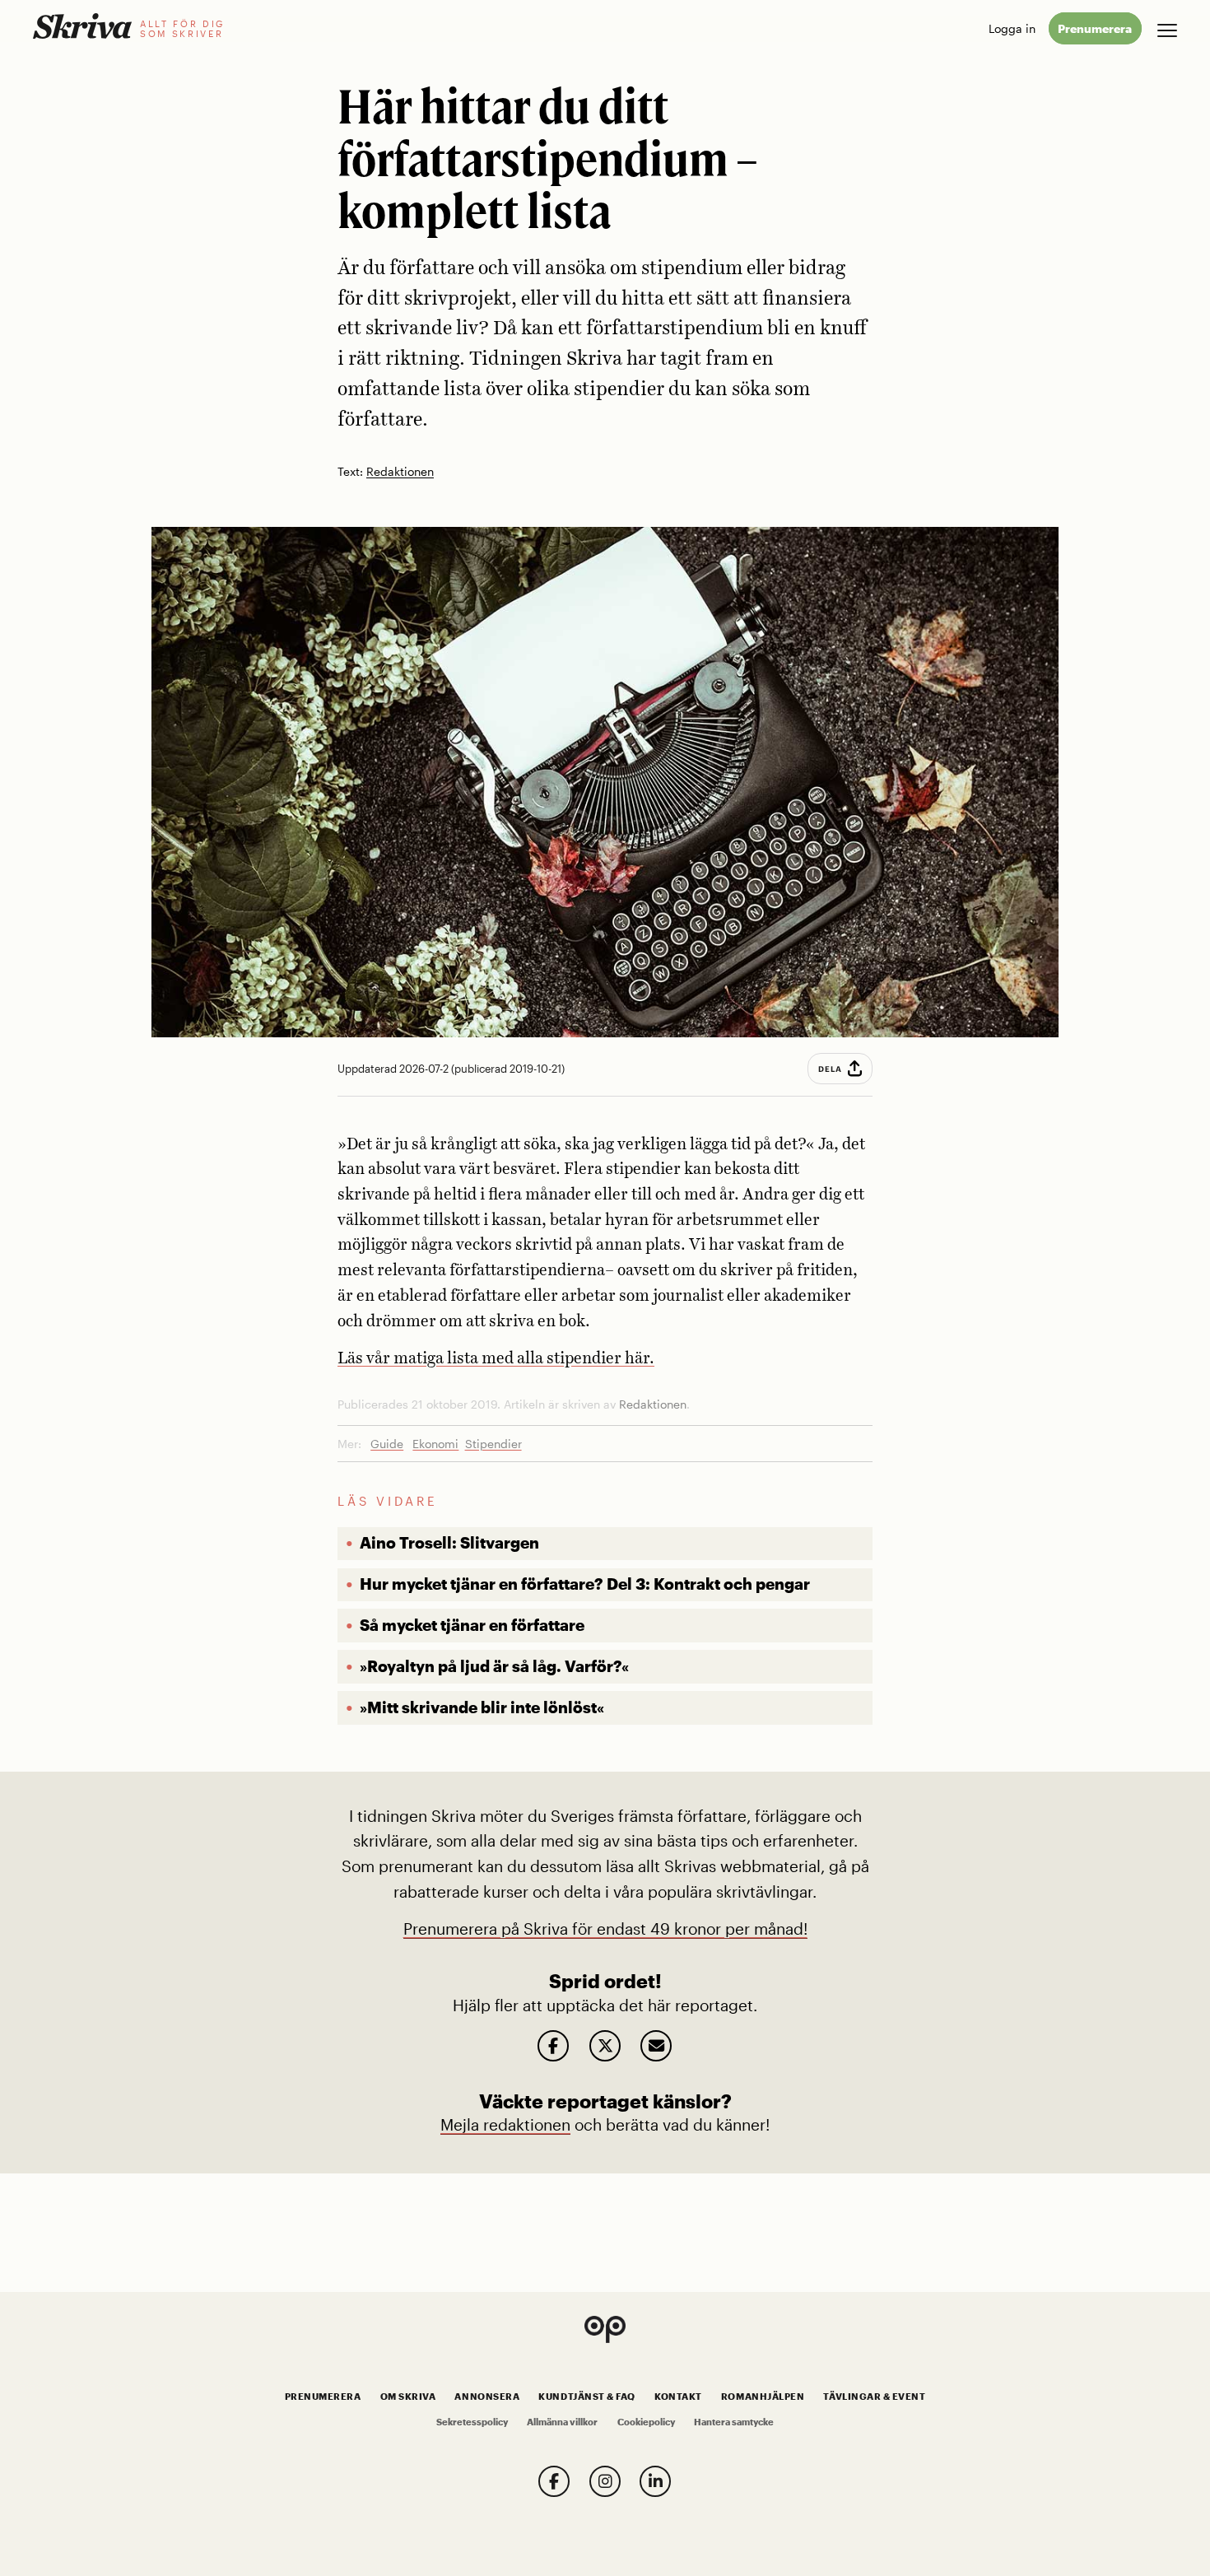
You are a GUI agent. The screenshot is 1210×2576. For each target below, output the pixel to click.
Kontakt (678, 2397)
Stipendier (493, 1444)
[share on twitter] (605, 2046)
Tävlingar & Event (874, 2397)
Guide (387, 1444)
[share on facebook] (553, 2046)
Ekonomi (435, 1444)
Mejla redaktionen (505, 2124)
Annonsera (487, 2397)
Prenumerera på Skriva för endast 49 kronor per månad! (605, 1929)
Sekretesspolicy (472, 2422)
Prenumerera (1095, 28)
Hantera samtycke (734, 2422)
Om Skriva (408, 2397)
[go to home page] (82, 26)
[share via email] (656, 2046)
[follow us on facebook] (554, 2481)
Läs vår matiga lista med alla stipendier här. (496, 1359)
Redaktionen (400, 472)
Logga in (1012, 28)
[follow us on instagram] (605, 2481)
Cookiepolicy (646, 2422)
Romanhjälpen (763, 2397)
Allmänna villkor (562, 2422)
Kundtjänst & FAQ (586, 2397)
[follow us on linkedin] (655, 2481)
